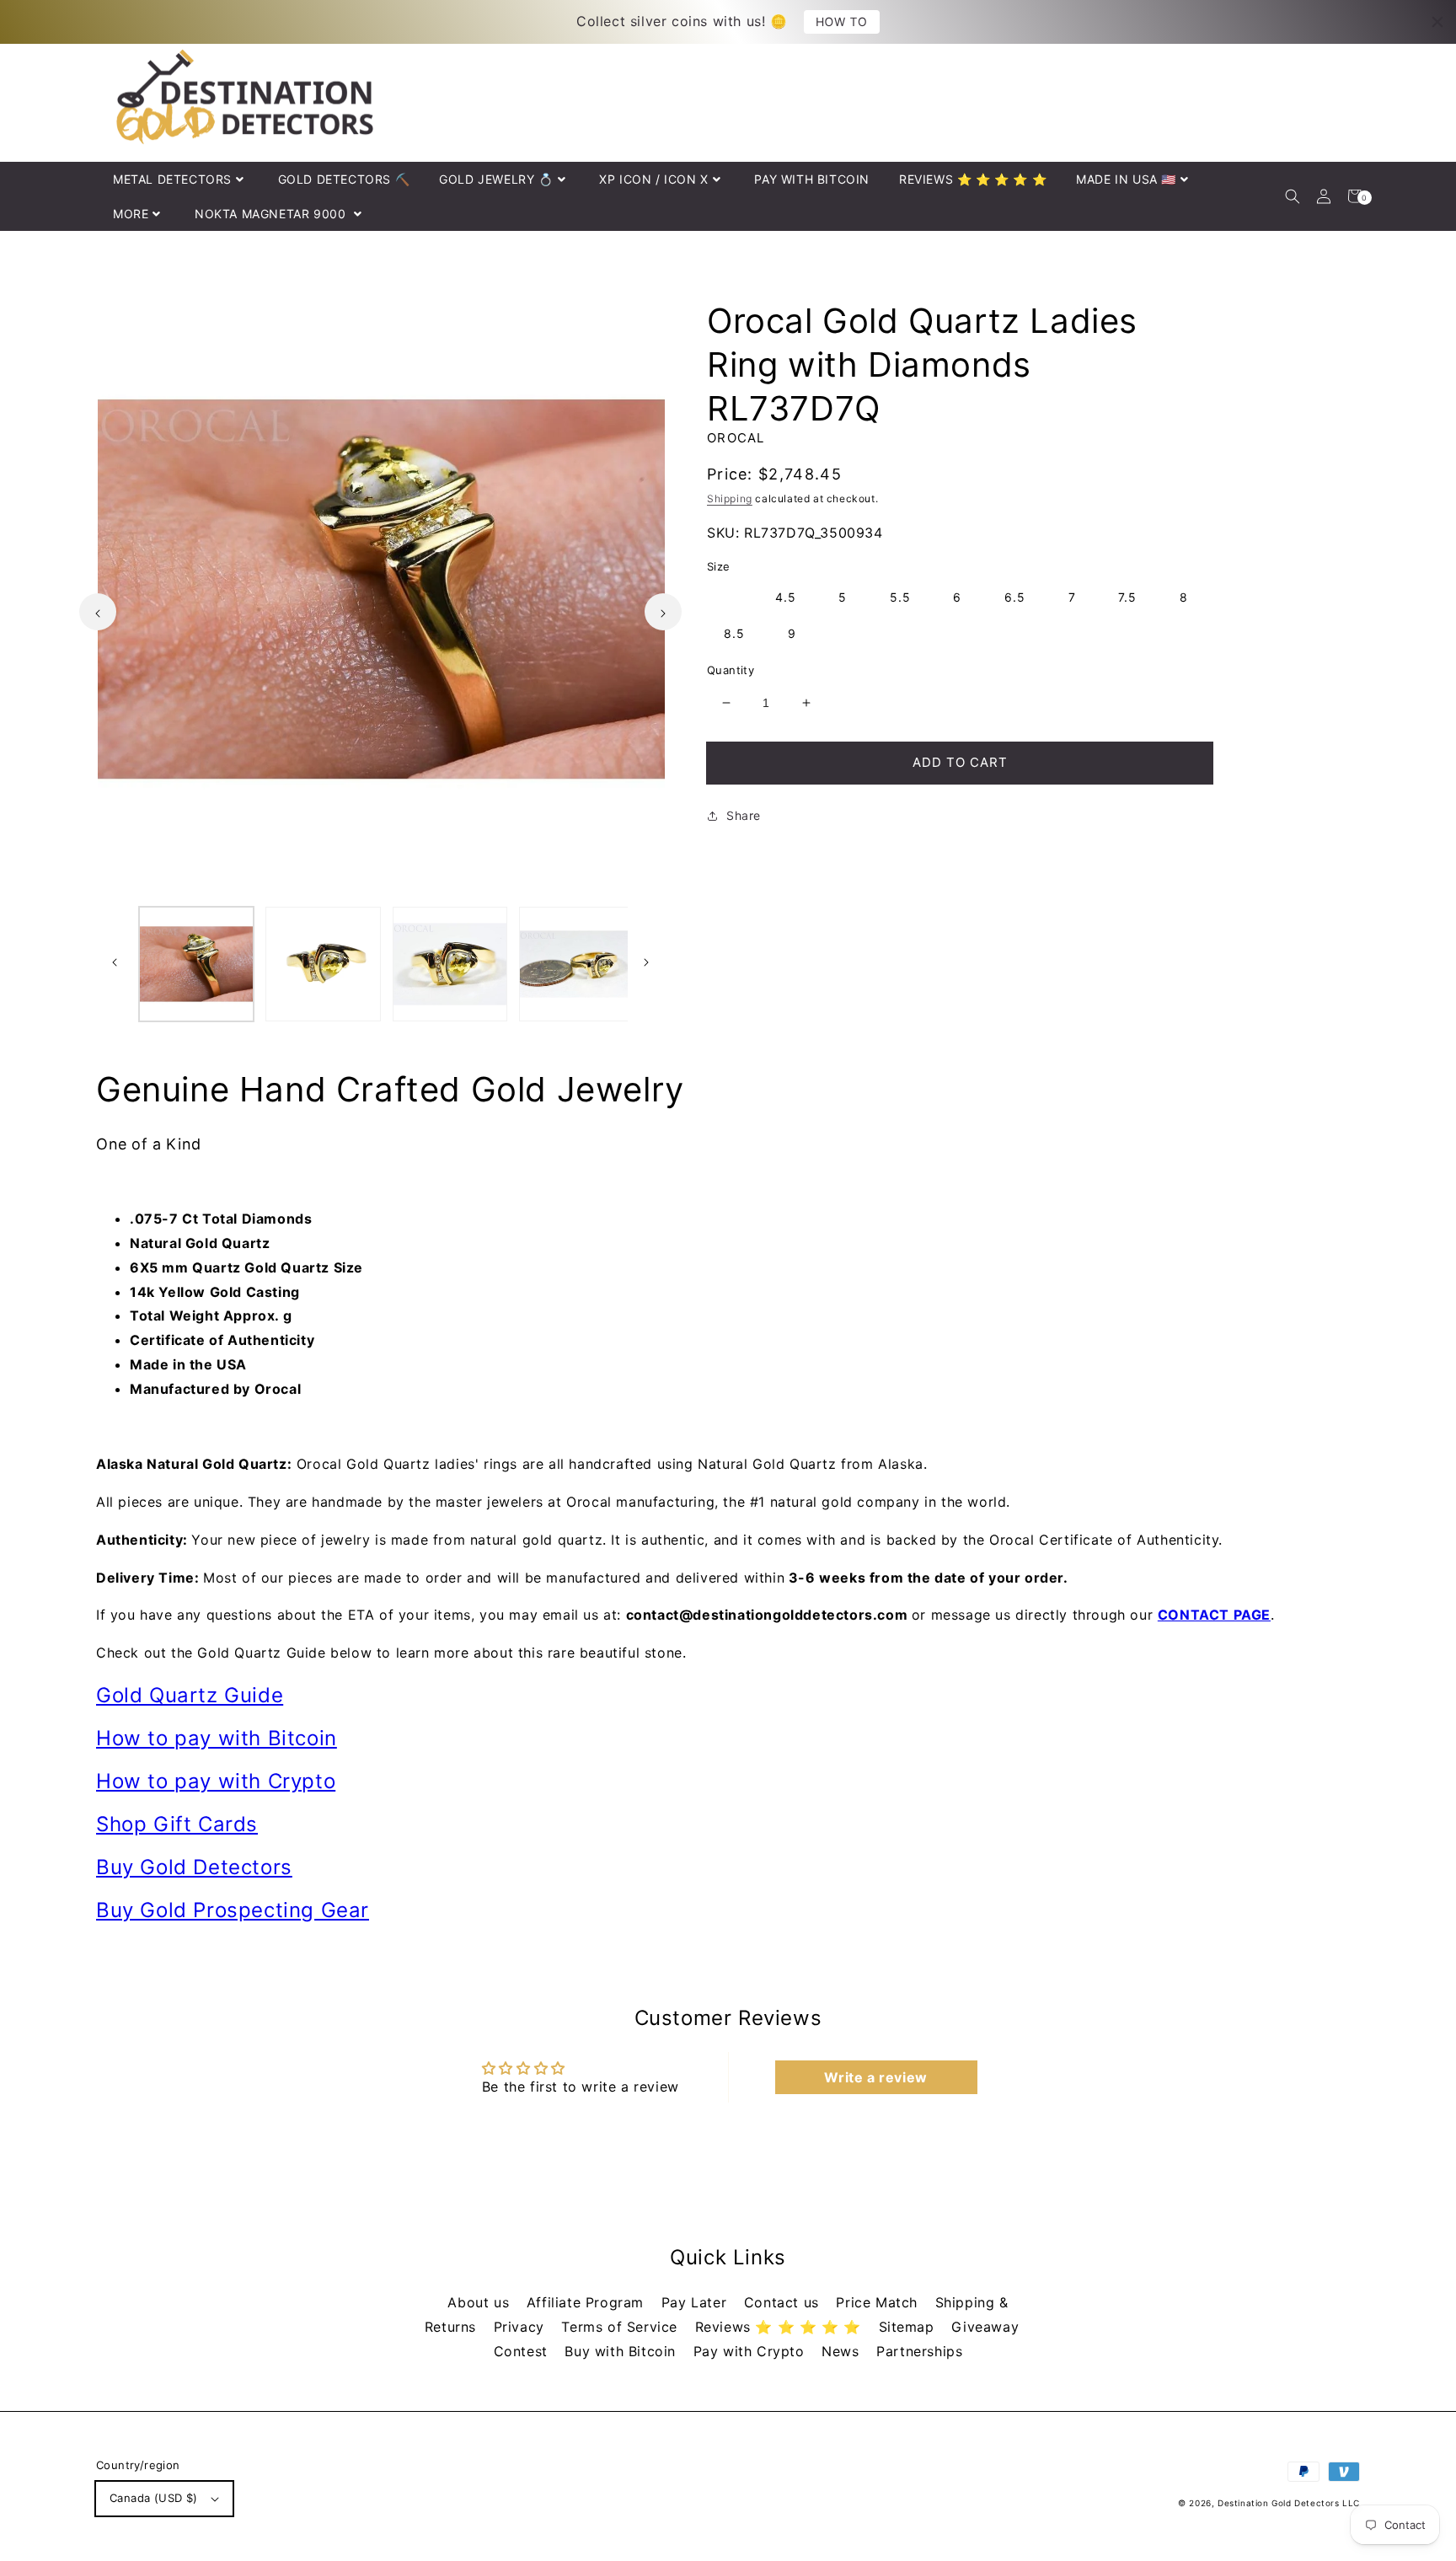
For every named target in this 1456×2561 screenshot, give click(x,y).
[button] (1292, 196)
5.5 (900, 597)
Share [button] (744, 815)
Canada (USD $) (154, 2498)
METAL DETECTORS (172, 179)
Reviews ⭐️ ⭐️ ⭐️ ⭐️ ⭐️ (781, 2327)
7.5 (1127, 597)
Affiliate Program (588, 2302)
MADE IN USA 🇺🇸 (1126, 179)
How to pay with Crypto (216, 1781)
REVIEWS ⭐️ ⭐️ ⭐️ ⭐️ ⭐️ (973, 179)
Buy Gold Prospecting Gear (233, 1910)
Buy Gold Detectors (194, 1867)
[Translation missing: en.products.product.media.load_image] (196, 964)
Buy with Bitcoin (622, 2351)
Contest (523, 2351)
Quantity (731, 670)
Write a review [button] (875, 2077)
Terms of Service (621, 2327)
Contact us (784, 2302)
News (843, 2351)
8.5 (734, 633)
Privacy (522, 2327)
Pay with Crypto (752, 2351)
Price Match (879, 2302)
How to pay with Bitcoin (217, 1738)
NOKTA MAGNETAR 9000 (272, 214)
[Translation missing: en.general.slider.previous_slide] (98, 612)
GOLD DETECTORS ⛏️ (344, 179)
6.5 (1015, 597)
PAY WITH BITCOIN (812, 179)
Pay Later (696, 2302)
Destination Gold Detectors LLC (1289, 2503)
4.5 (786, 597)
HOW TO (842, 21)
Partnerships (919, 2351)
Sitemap (909, 2327)
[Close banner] (1437, 22)
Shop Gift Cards (177, 1824)
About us (480, 2302)
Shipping (730, 498)
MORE (131, 214)
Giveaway (985, 2327)
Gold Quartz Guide (190, 1695)
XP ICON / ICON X (654, 179)
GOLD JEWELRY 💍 (496, 179)
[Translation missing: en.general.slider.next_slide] (663, 612)
